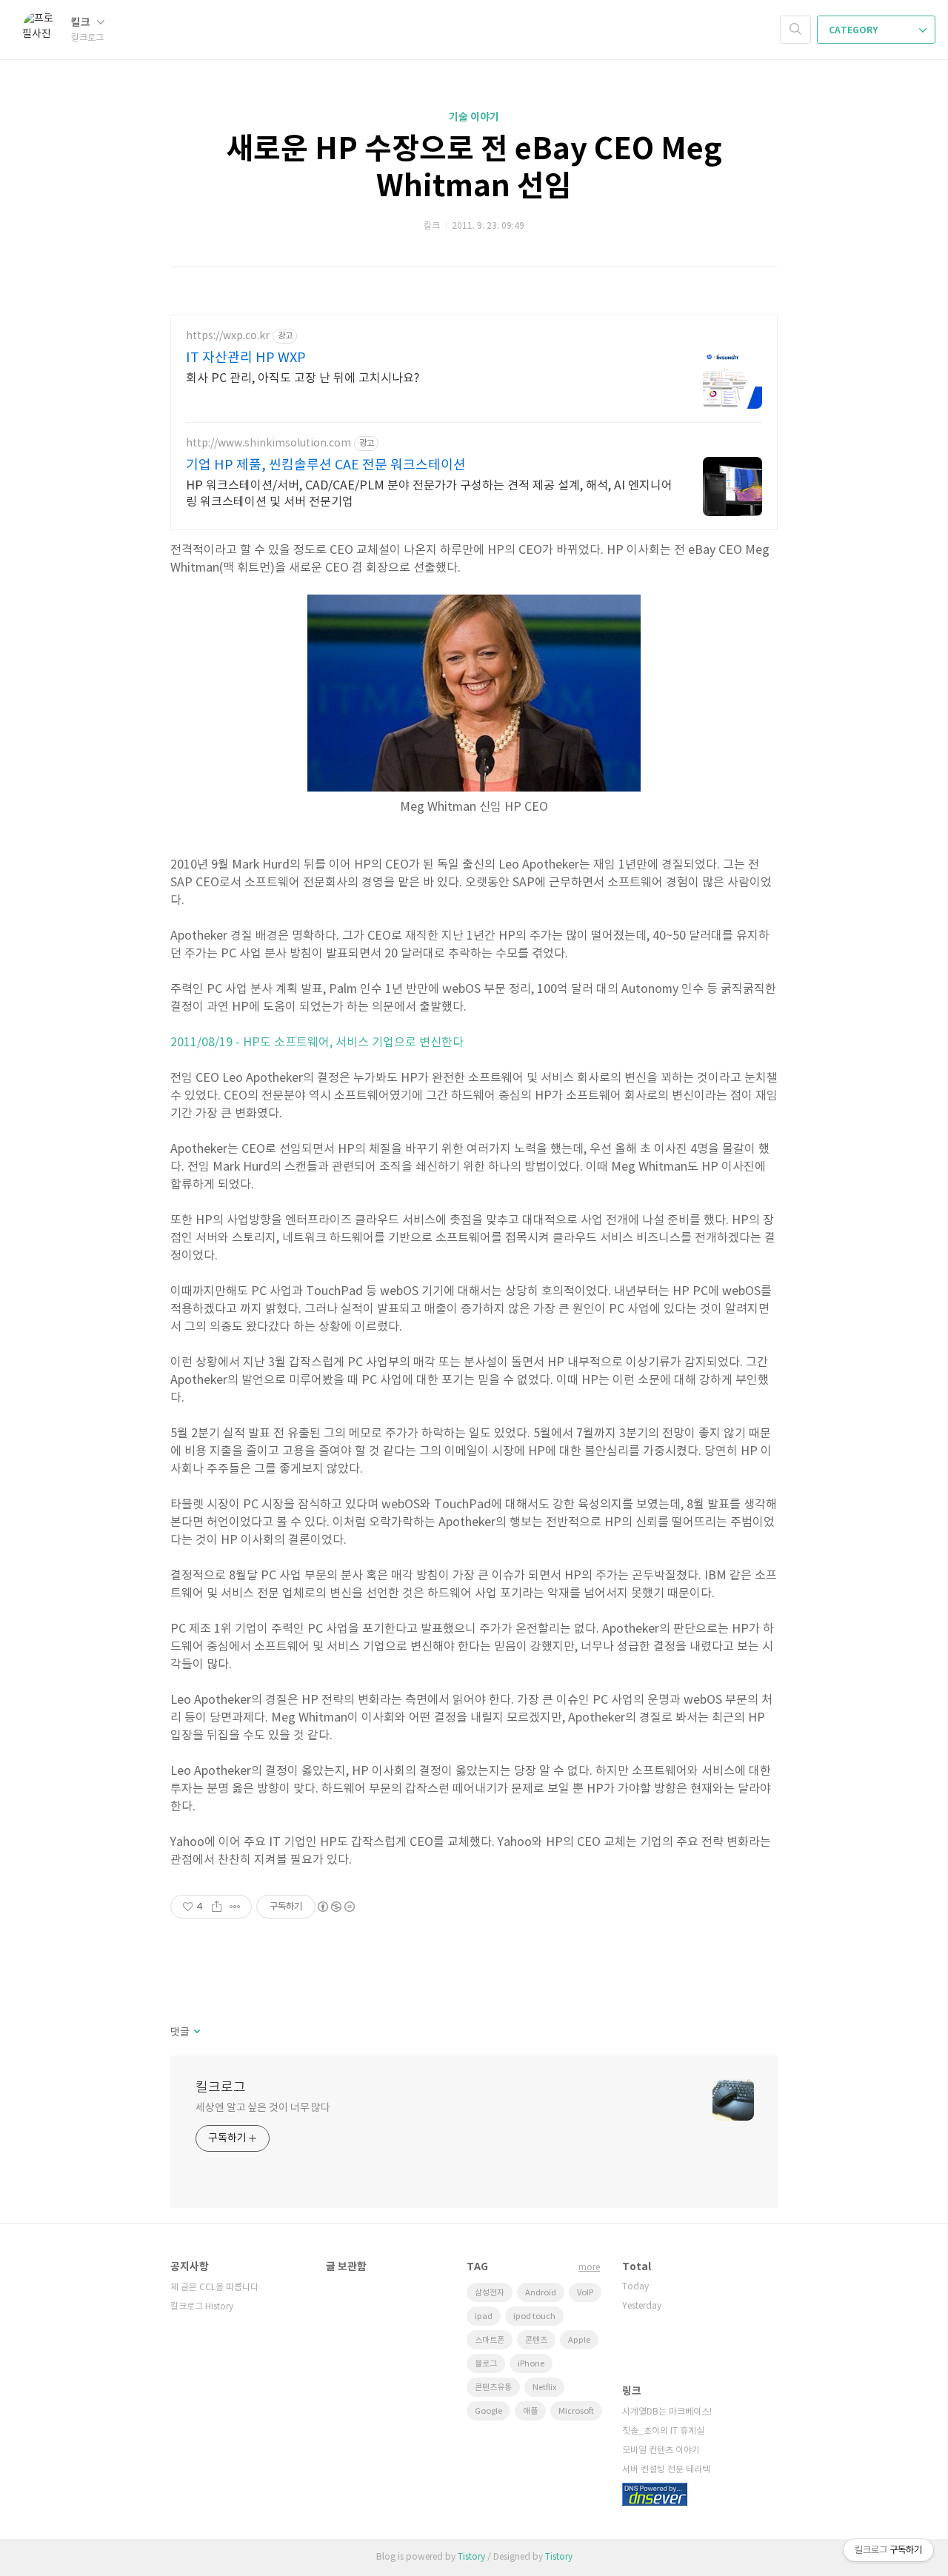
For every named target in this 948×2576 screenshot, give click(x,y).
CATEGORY (854, 30)
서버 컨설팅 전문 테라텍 (666, 2470)
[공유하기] (217, 1907)
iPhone (531, 2364)
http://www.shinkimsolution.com (268, 444)
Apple (579, 2340)
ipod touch (534, 2316)
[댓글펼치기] (196, 2033)
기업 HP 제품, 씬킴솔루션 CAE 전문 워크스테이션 (326, 465)
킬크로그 (221, 2088)
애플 (530, 2411)
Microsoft (576, 2411)
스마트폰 (490, 2340)
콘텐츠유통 (493, 2388)
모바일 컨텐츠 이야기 (661, 2450)
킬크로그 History (202, 2307)
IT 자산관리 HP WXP (246, 358)
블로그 (486, 2364)
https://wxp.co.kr (228, 336)
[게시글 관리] (235, 1907)
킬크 (82, 23)
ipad (484, 2316)
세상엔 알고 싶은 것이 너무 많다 (263, 2108)
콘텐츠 (536, 2340)
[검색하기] (795, 30)
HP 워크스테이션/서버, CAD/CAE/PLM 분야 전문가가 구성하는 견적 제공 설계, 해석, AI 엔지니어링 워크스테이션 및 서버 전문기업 (429, 494)
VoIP (585, 2293)
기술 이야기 (474, 117)
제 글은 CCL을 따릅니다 (214, 2288)
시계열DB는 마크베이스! (667, 2412)
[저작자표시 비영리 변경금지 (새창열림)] (336, 1907)
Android (541, 2293)
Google (488, 2411)
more (589, 2268)
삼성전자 (490, 2293)
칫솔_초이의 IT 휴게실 (663, 2431)
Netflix (544, 2388)
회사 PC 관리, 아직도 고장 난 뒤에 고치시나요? (303, 378)
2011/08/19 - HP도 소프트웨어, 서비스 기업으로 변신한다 (317, 1043)
